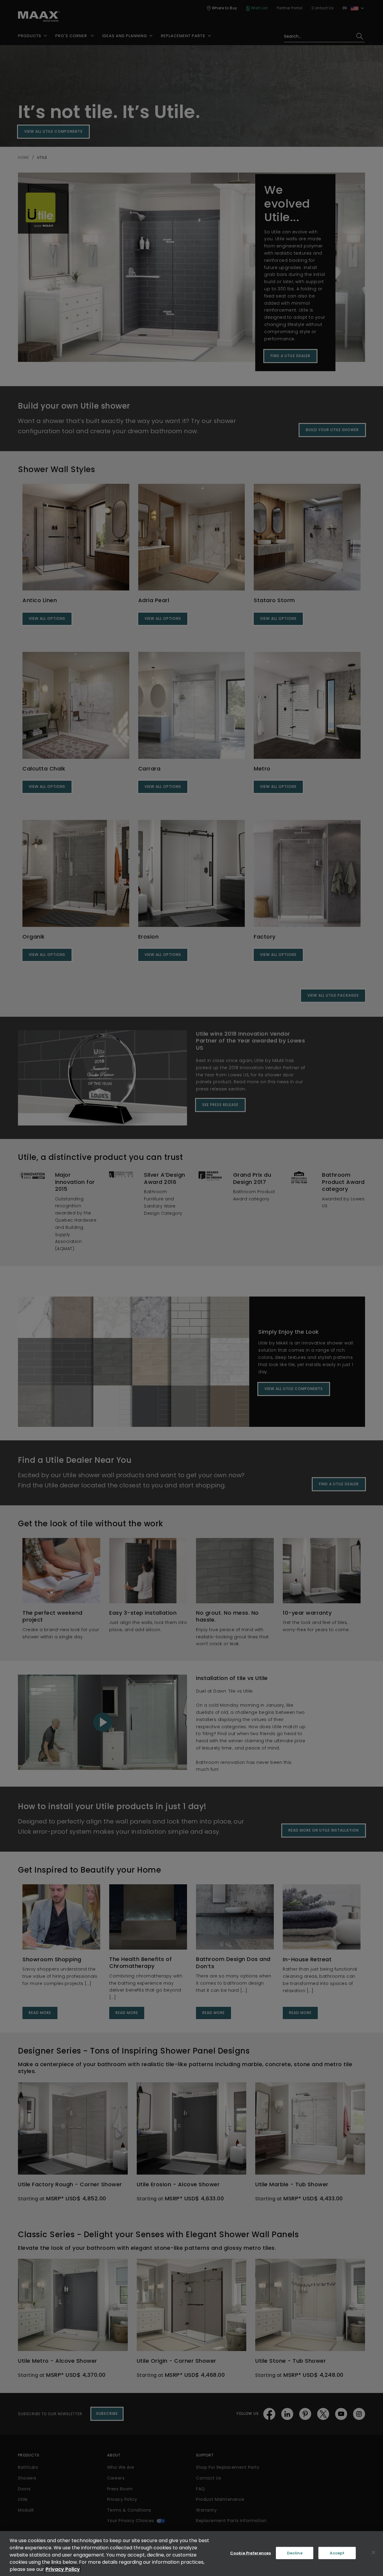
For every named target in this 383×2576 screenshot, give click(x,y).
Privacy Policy (63, 2569)
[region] (191, 2554)
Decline (295, 2553)
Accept (337, 2553)
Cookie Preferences (250, 2553)
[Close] (373, 2553)
